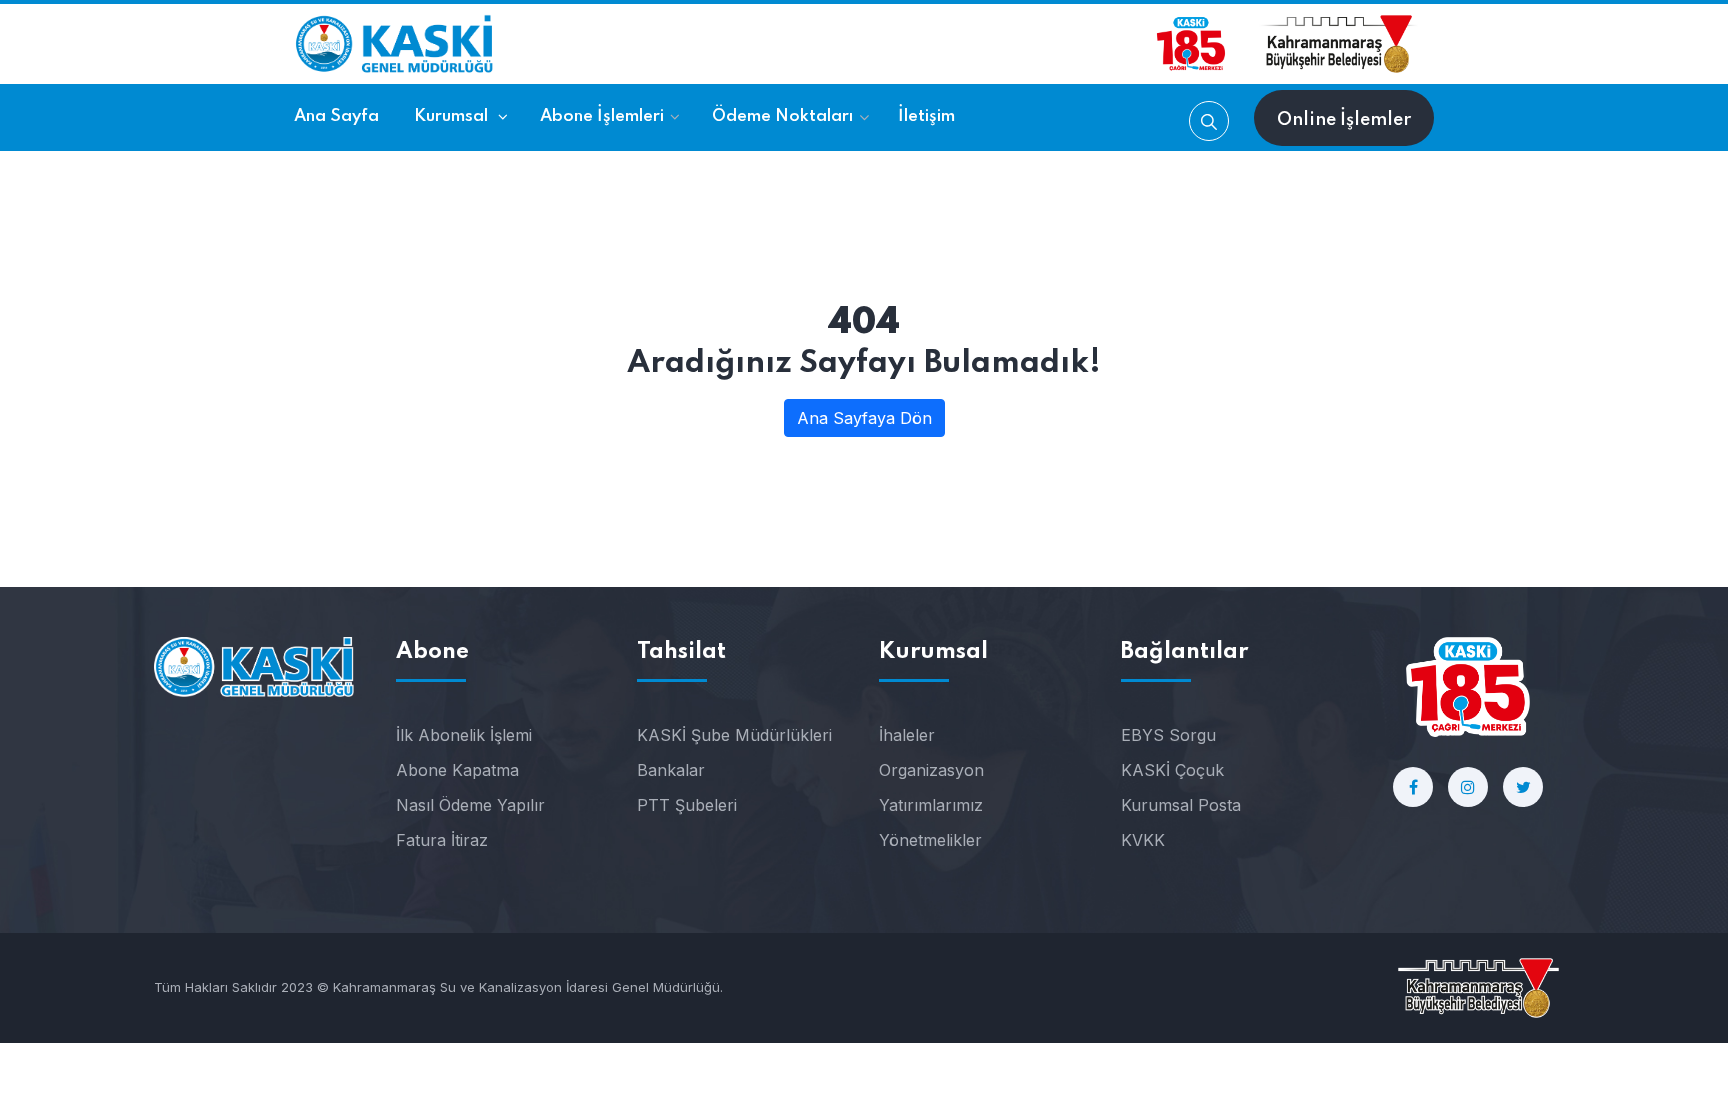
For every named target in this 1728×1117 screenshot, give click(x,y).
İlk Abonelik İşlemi (464, 735)
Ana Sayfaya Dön (864, 418)
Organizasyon (931, 770)
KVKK (1143, 840)
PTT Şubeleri (687, 805)
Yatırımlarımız (931, 805)
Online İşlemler (1344, 120)
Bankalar (671, 770)
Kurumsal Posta (1181, 805)
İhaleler (907, 735)
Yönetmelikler (930, 840)
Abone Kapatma (457, 770)
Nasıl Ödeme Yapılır (470, 805)
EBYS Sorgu (1168, 735)
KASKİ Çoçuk (1172, 770)
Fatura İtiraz (442, 840)
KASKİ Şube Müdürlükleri (734, 735)
